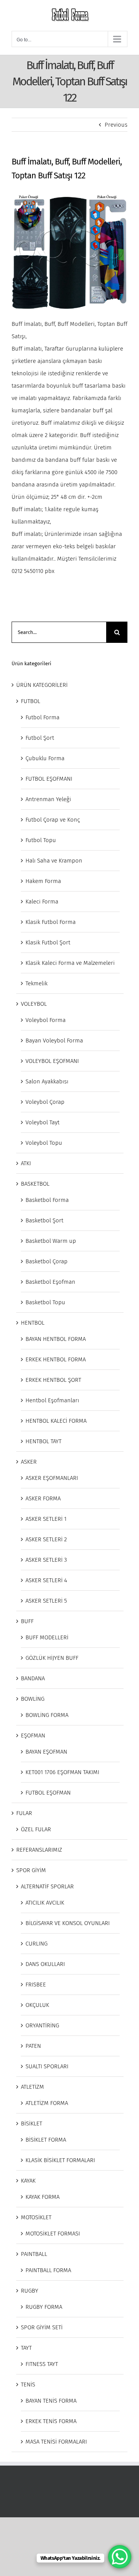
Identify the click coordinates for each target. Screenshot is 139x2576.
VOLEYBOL (34, 1004)
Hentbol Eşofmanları (52, 1400)
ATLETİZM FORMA (47, 2103)
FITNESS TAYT (42, 2364)
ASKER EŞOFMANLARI (52, 1478)
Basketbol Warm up (51, 1241)
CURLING (36, 1944)
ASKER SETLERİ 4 (46, 1580)
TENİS (28, 2384)
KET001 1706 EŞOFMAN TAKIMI (62, 1772)
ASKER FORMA (43, 1498)
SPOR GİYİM (31, 1870)
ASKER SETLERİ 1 (46, 1519)
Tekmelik (36, 983)
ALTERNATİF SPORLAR (47, 1886)
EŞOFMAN (33, 1735)
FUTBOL (31, 701)
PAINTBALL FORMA (48, 2270)
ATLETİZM (32, 2087)
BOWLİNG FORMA (47, 1715)
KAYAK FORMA (42, 2197)
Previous (116, 125)
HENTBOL (33, 1323)
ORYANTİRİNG (42, 2025)
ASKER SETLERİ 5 (46, 1601)
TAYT (26, 2348)
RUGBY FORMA (44, 2307)
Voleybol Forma (46, 1020)
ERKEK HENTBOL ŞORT (53, 1380)
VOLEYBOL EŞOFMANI (52, 1061)
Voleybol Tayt (42, 1122)
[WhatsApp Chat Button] (120, 2557)
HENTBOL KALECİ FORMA (56, 1421)
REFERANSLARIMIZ (39, 1850)
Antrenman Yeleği (48, 799)
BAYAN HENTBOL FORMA (56, 1339)
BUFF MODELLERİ (47, 1637)
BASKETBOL (35, 1184)
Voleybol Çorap (45, 1102)
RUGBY (30, 2291)
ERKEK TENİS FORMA (51, 2421)
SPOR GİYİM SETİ (42, 2327)
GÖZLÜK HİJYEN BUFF (52, 1658)
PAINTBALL (34, 2254)
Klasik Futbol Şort (48, 942)
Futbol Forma (42, 717)
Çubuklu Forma (45, 758)
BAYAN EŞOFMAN (46, 1752)
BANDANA (33, 1678)
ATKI (26, 1163)
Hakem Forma (43, 881)
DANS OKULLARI (45, 1964)
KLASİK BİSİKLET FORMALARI (60, 2160)
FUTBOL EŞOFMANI (49, 779)
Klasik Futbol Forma (51, 922)
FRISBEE (36, 1985)
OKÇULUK (37, 2005)
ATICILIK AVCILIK (45, 1903)
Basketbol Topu (45, 1302)
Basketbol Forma (47, 1200)
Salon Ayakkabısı (47, 1081)
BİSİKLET (31, 2124)
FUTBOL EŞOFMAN (48, 1793)
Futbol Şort (40, 738)
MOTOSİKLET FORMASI (53, 2234)
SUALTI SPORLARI (47, 2066)
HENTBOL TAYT (43, 1441)
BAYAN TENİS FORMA (51, 2401)
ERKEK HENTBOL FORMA (56, 1359)
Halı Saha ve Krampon (54, 861)
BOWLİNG (33, 1699)
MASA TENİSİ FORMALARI (56, 2442)
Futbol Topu (41, 840)
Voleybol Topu (44, 1143)
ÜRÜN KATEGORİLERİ (42, 685)
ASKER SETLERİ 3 (46, 1560)
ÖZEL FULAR (36, 1829)
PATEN (33, 2046)
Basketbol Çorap (47, 1261)
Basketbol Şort (44, 1220)
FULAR (24, 1813)
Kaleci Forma (42, 902)
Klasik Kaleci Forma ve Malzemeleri (70, 963)
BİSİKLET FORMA (46, 2140)
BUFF (27, 1621)
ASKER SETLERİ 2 (46, 1539)
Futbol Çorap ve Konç (53, 820)
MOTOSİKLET (36, 2217)
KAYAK (28, 2181)
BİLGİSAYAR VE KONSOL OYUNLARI (68, 1923)
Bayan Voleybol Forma (54, 1041)
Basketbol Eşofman (50, 1282)
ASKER (29, 1462)
